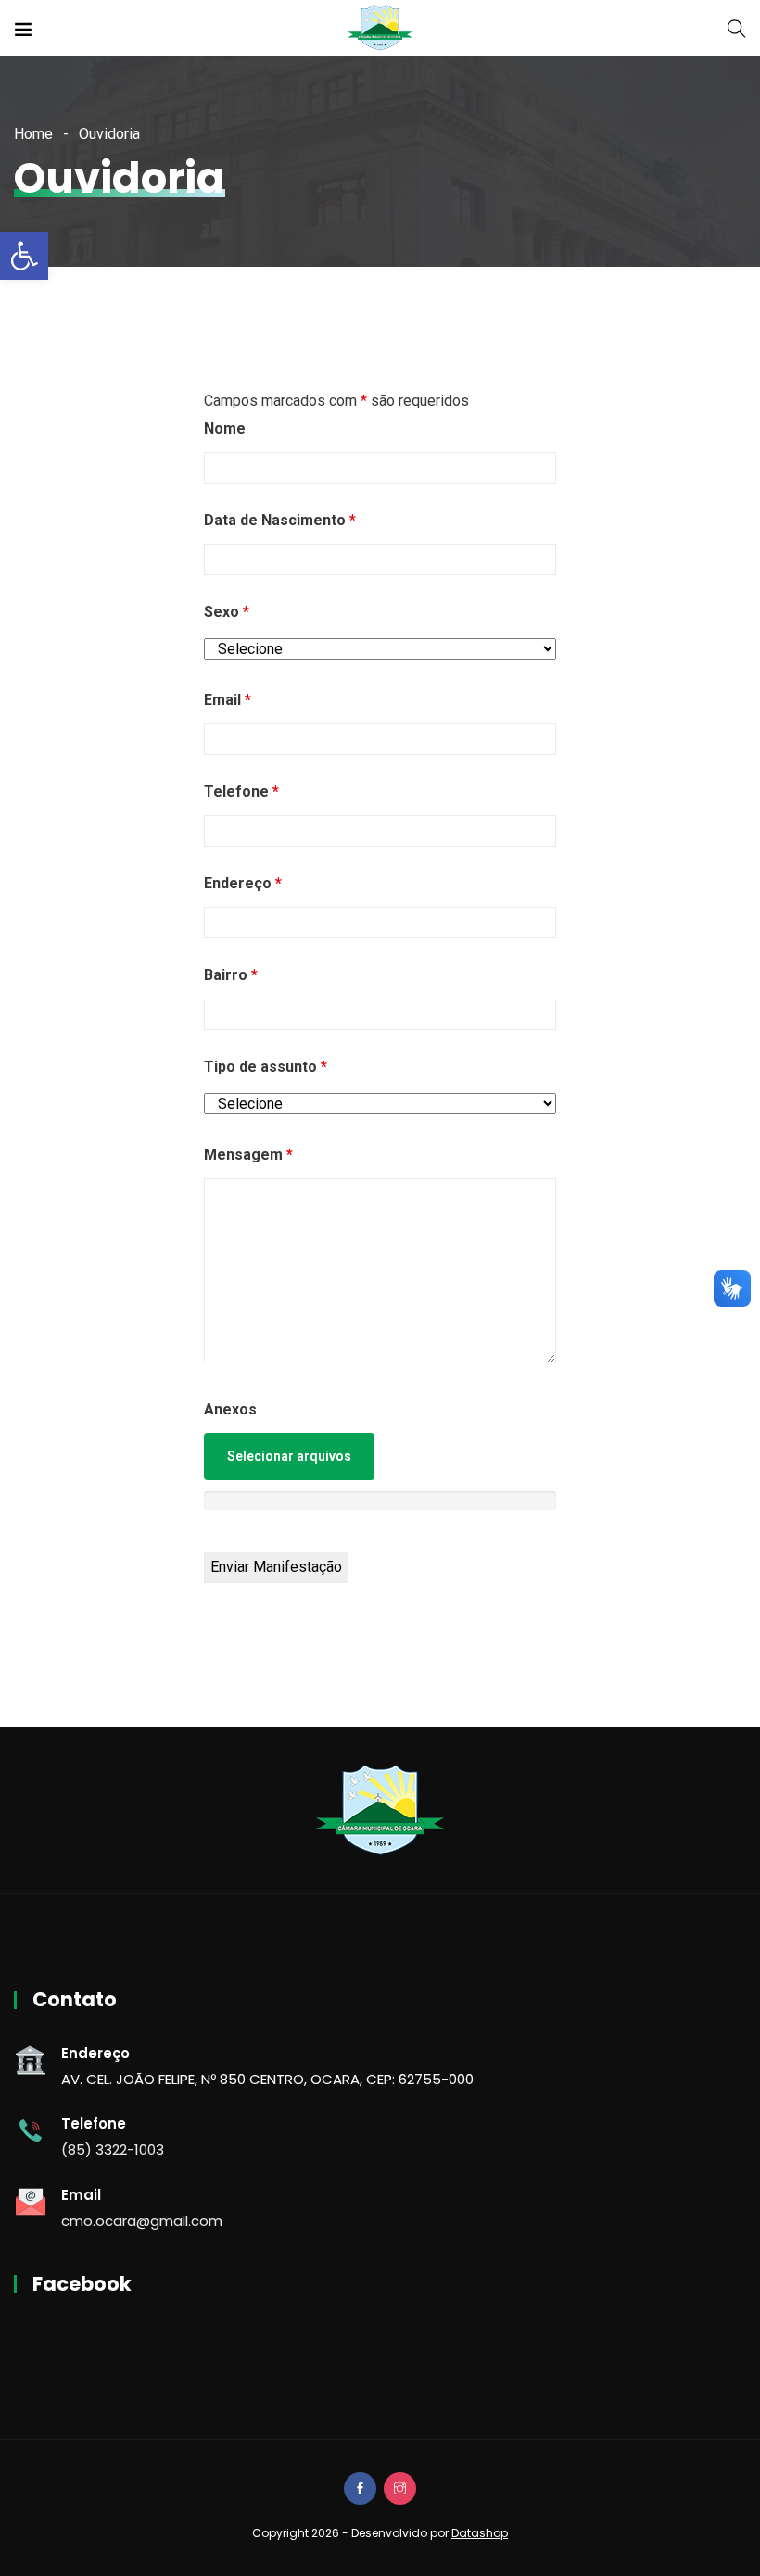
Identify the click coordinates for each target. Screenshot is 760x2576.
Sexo (227, 612)
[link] (24, 256)
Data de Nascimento (280, 520)
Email (228, 700)
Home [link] (33, 134)
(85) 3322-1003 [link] (113, 2149)
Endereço (243, 883)
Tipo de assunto (266, 1067)
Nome (225, 428)
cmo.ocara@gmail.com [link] (142, 2221)
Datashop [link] (480, 2533)
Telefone (241, 792)
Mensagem (248, 1155)
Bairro (231, 975)
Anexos (230, 1409)
